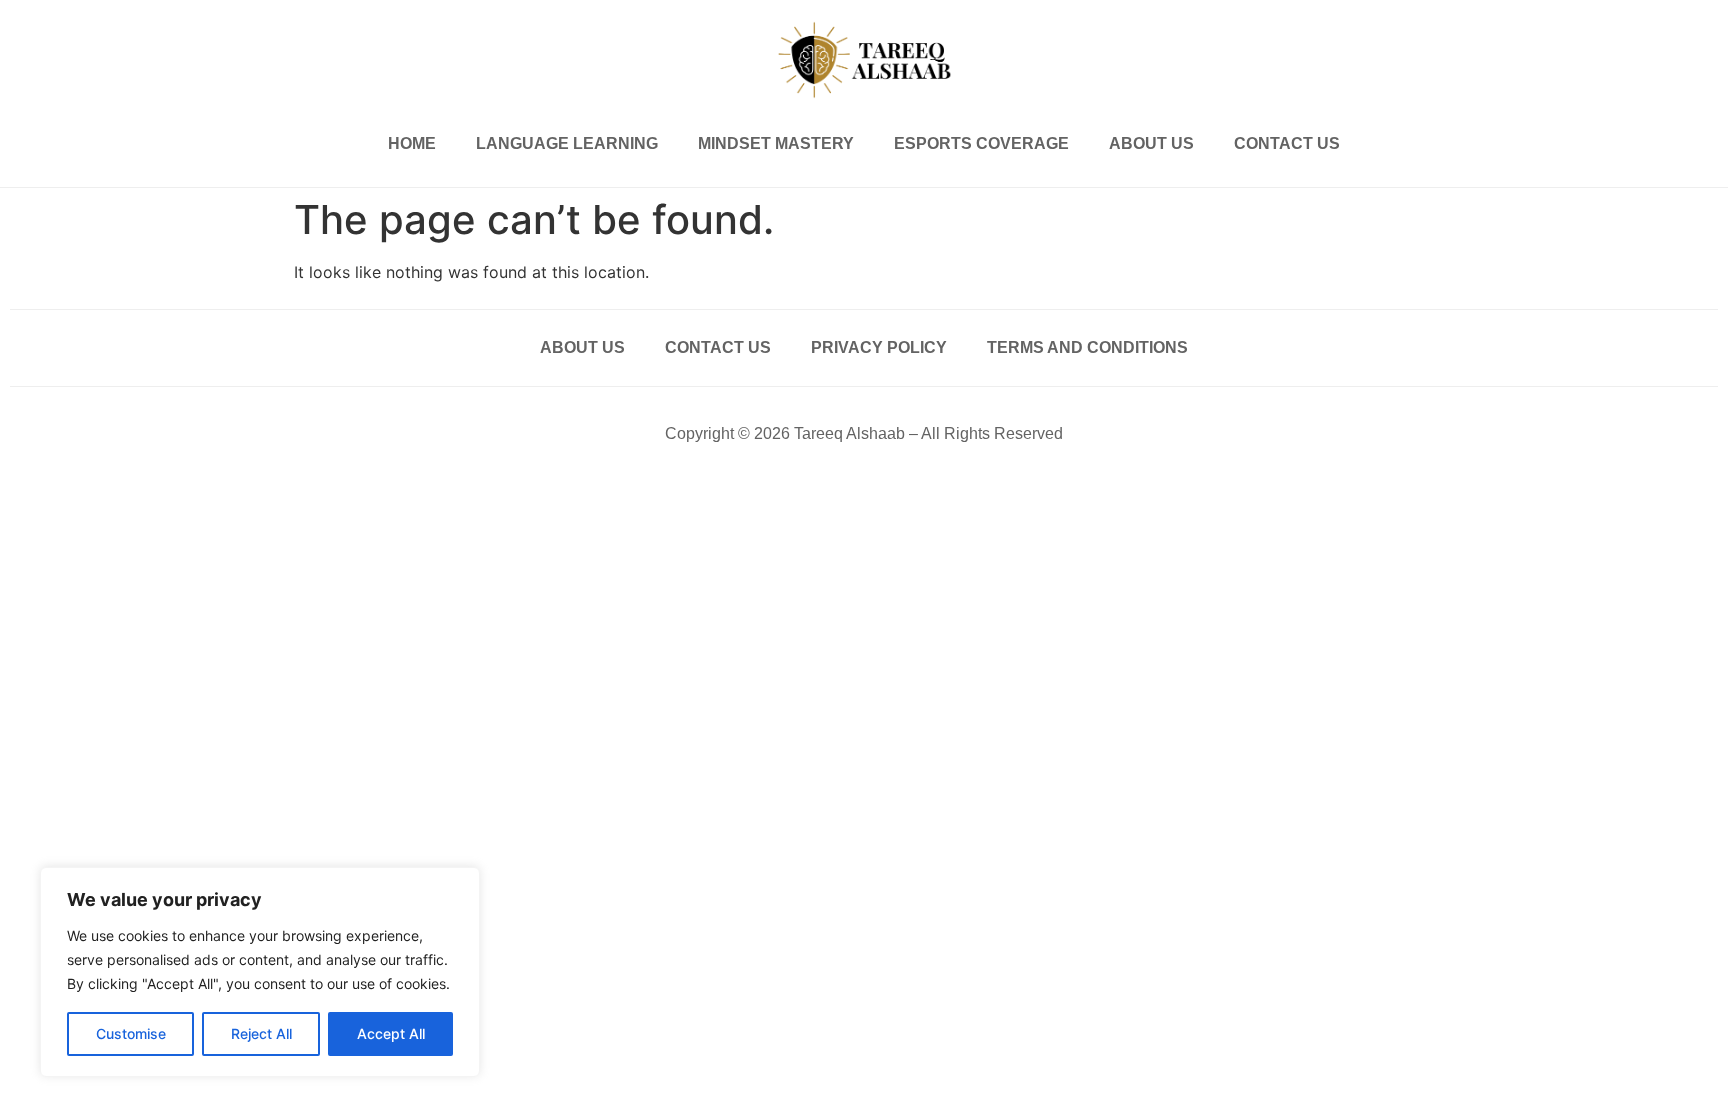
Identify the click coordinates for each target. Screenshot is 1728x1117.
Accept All (391, 1033)
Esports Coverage (981, 143)
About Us (1151, 143)
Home (412, 143)
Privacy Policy (879, 347)
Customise (131, 1033)
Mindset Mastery (776, 143)
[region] (260, 972)
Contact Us (1287, 143)
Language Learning (567, 143)
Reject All (261, 1033)
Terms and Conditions (1087, 347)
